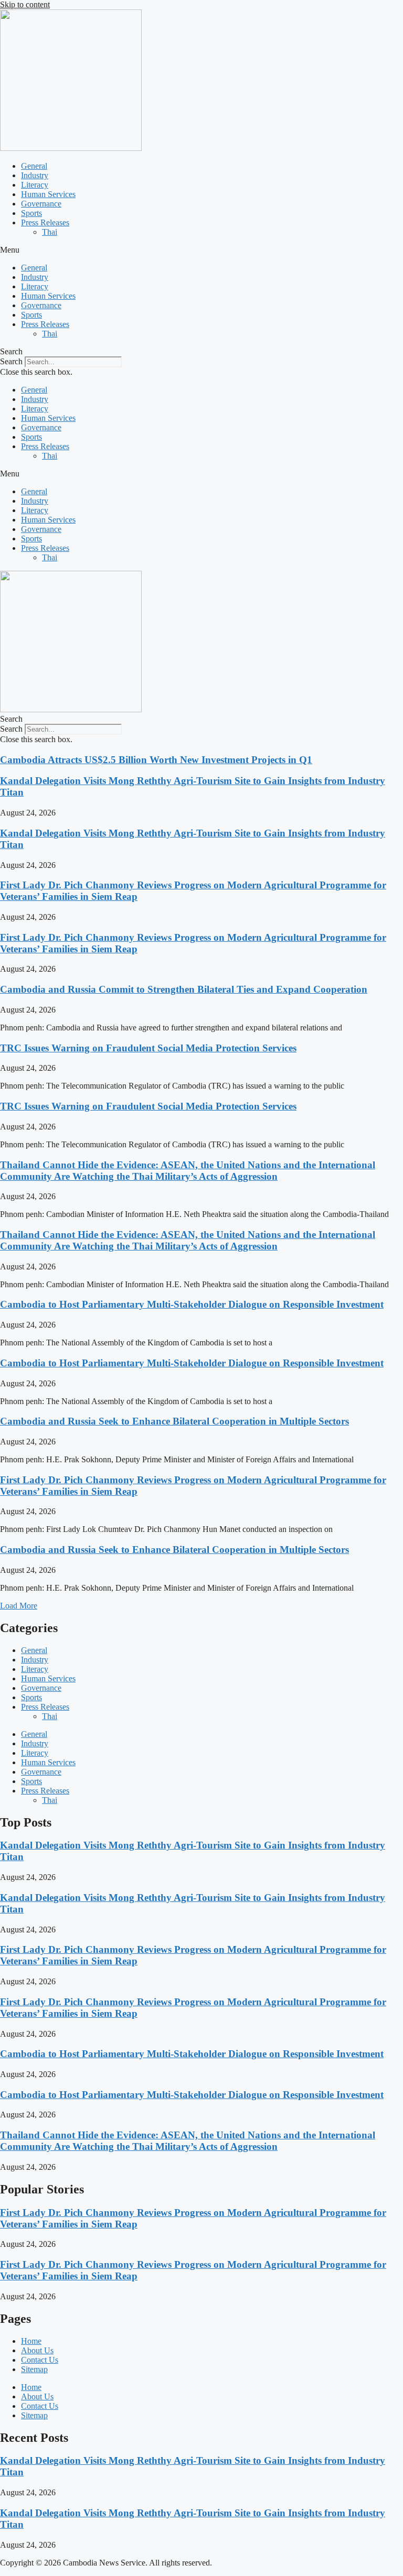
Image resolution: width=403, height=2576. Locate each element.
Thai (50, 232)
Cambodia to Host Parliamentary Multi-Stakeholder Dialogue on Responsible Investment (192, 1304)
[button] (201, 250)
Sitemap (34, 2369)
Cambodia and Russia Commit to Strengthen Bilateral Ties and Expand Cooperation (184, 989)
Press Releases (45, 222)
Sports (31, 213)
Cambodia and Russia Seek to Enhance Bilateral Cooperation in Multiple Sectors (174, 1421)
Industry (35, 175)
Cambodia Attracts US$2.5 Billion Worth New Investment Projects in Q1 (156, 760)
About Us (37, 2350)
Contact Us (40, 2360)
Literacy (35, 185)
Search (11, 361)
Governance (41, 204)
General (34, 166)
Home (31, 2341)
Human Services (48, 194)
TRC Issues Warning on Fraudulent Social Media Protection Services (148, 1048)
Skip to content (25, 4)
